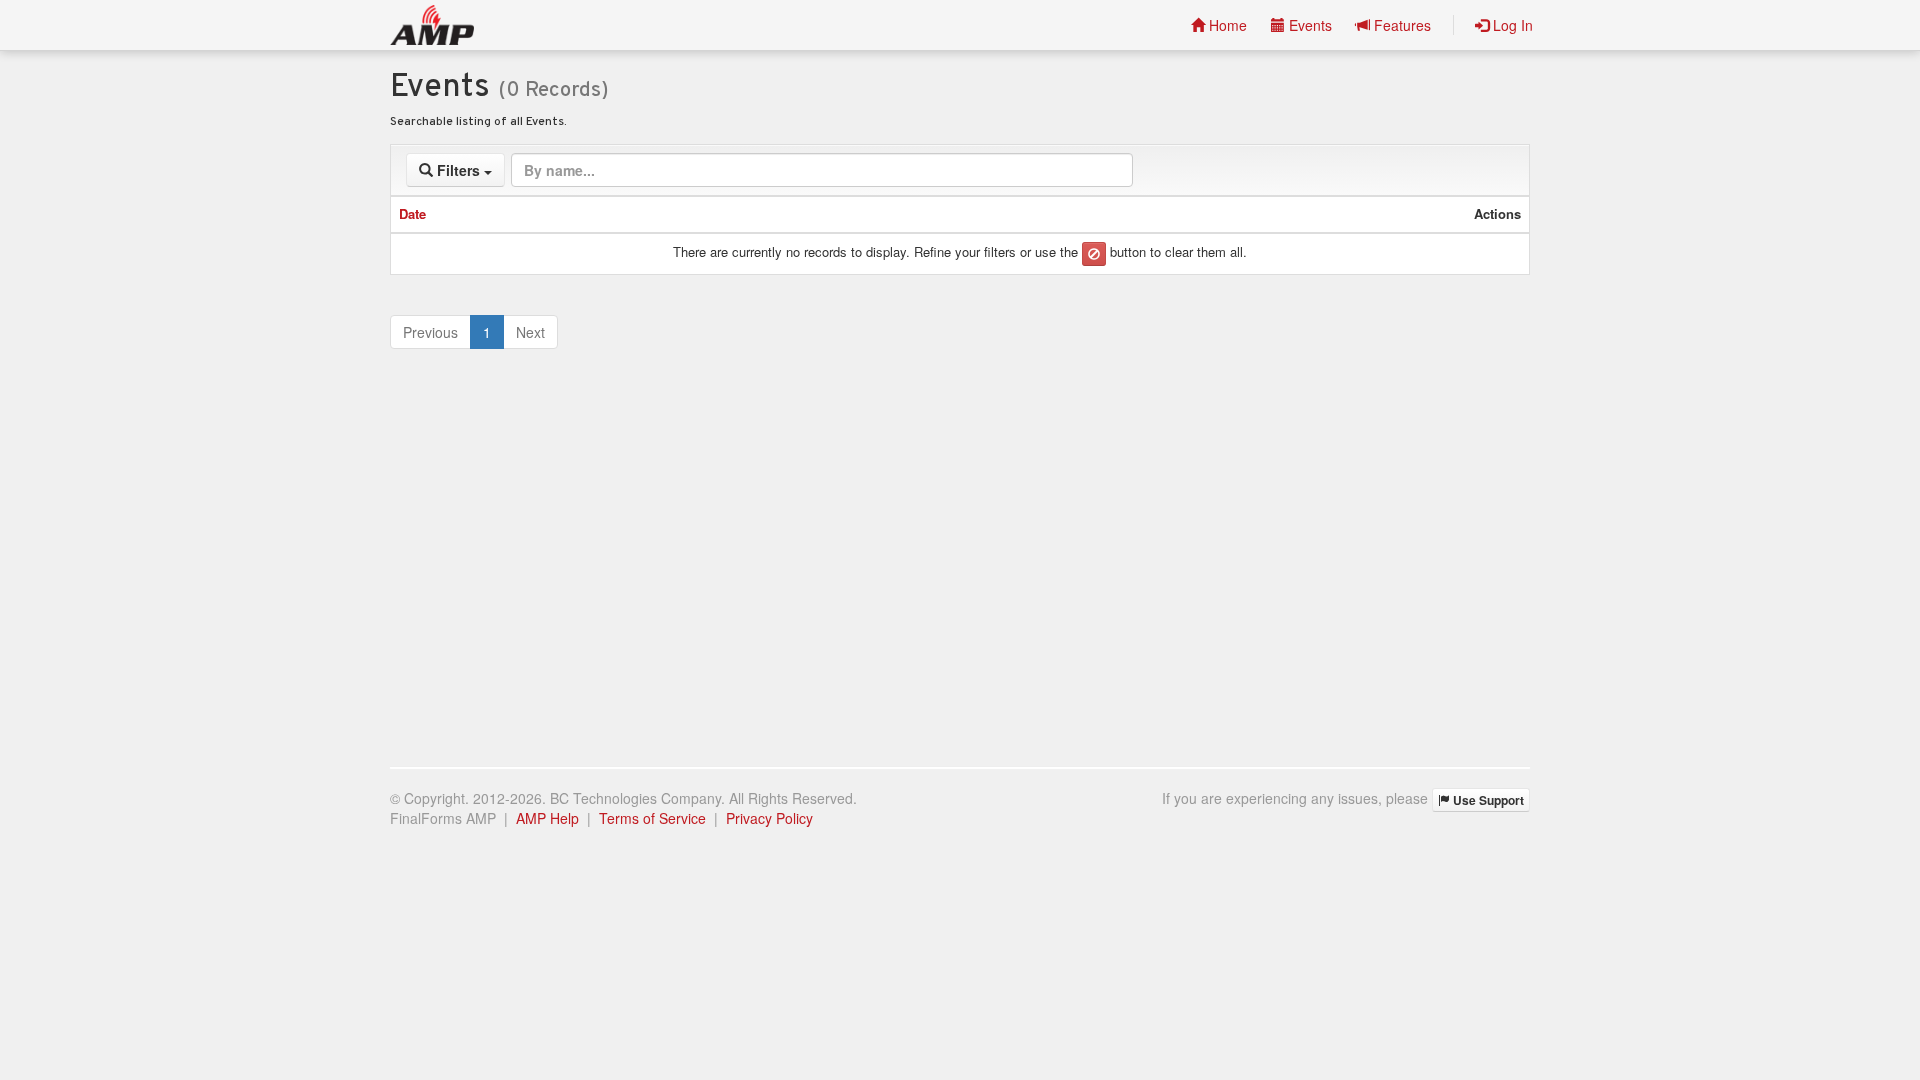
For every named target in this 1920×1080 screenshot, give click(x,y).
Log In (1511, 25)
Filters (458, 170)
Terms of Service (652, 818)
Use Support (1487, 800)
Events (1308, 25)
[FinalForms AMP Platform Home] (432, 25)
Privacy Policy (769, 818)
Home (1226, 25)
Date (412, 213)
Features (1400, 25)
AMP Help (547, 818)
